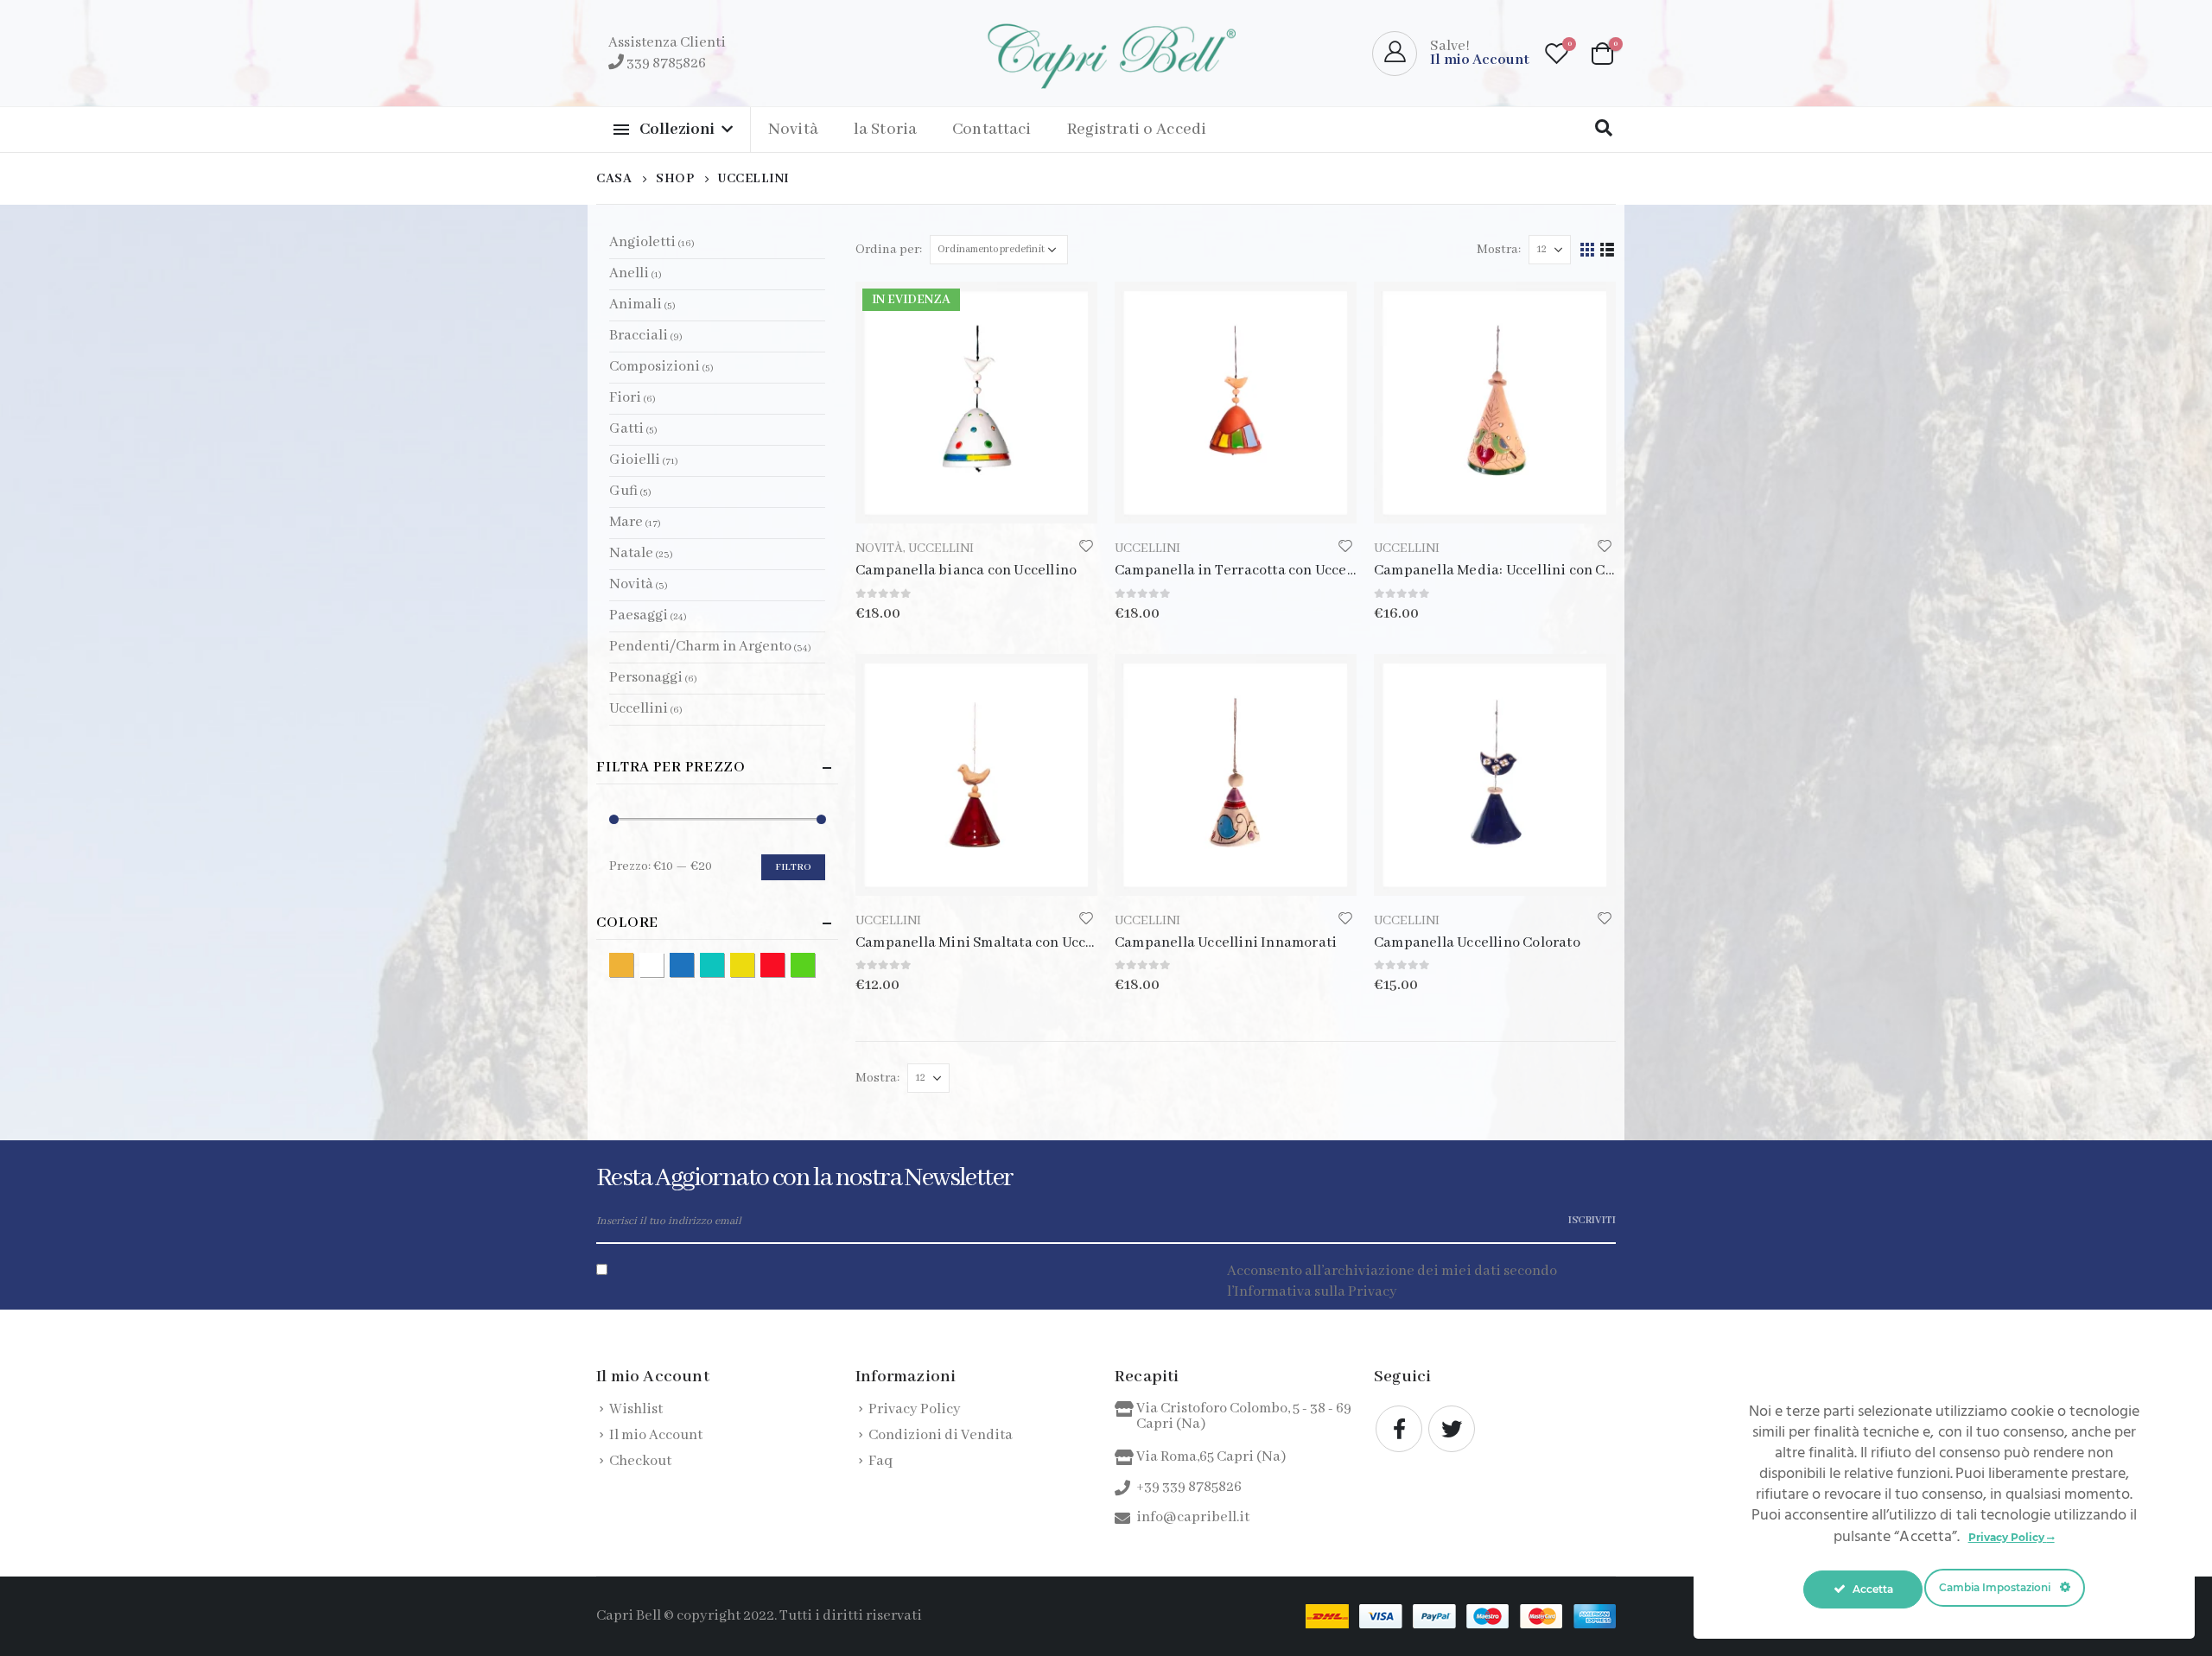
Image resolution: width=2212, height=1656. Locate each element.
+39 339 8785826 (1189, 1487)
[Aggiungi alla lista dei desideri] (1087, 547)
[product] (1236, 403)
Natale (631, 553)
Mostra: (1499, 250)
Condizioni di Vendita (941, 1435)
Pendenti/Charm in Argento (700, 647)
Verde (814, 964)
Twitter (1452, 1429)
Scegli (1069, 682)
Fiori (625, 398)
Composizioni (655, 367)
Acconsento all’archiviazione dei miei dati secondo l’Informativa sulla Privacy (1392, 1282)
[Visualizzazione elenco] (1608, 250)
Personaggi (646, 678)
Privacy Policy (915, 1409)
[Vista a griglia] (1588, 250)
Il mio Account (656, 1435)
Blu (693, 964)
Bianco (663, 964)
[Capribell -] (1106, 53)
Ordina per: (889, 250)
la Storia (885, 130)
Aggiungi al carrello (1069, 310)
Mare (626, 522)
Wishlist (636, 1409)
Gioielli (635, 460)
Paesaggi (639, 615)
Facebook (1399, 1429)
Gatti (626, 429)
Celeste (724, 964)
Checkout (640, 1461)
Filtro (793, 867)
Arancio (633, 964)
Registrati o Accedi (1137, 130)
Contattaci (992, 130)
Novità (793, 130)
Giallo (754, 964)
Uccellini (941, 549)
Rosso (784, 964)
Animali (636, 305)
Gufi (623, 491)
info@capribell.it (1193, 1517)
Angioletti (642, 242)
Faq (880, 1461)
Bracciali (639, 336)
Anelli (629, 273)
